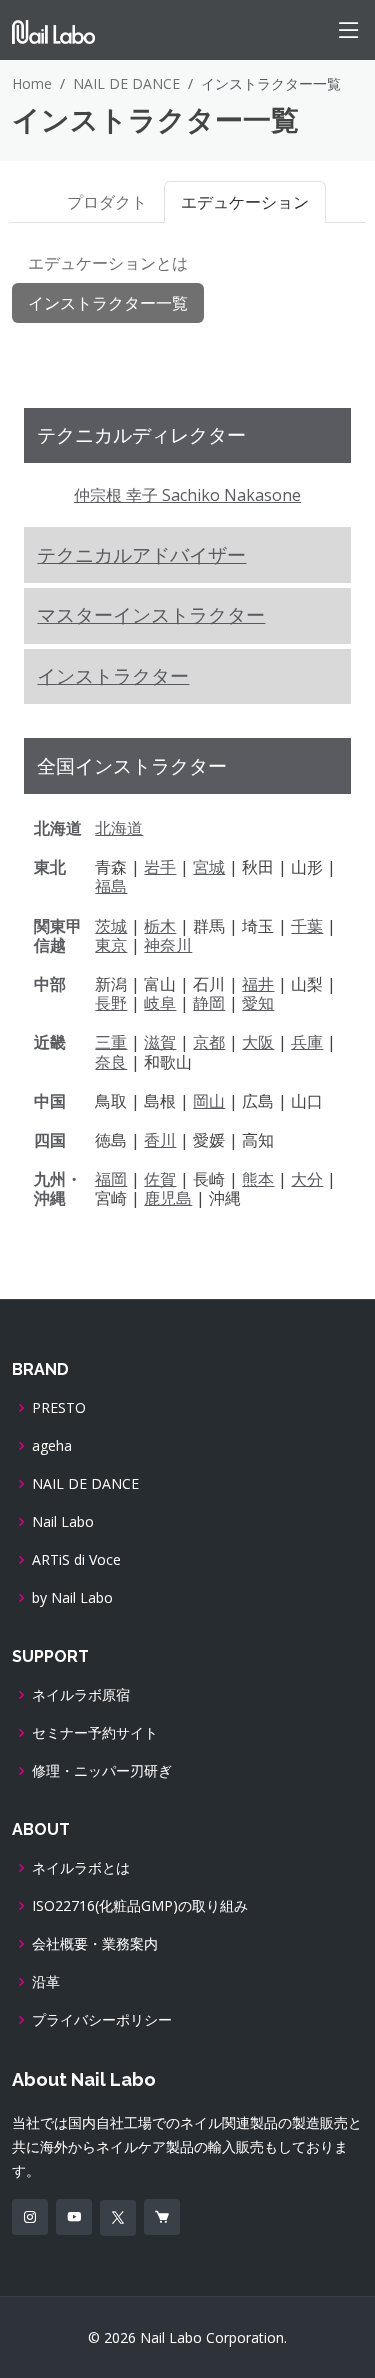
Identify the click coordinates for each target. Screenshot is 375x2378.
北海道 (119, 828)
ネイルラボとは (81, 1868)
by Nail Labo (72, 1598)
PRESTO (59, 1408)
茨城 (111, 926)
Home (32, 83)
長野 (111, 1003)
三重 (111, 1042)
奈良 (111, 1062)
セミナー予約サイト (95, 1733)
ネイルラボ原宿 (81, 1695)
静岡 (209, 1003)
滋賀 (160, 1042)
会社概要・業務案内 (95, 1944)
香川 (160, 1140)
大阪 (258, 1042)
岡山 (209, 1101)
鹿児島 (168, 1198)
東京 (111, 945)
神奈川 (168, 945)
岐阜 (160, 1003)
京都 (209, 1042)
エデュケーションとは (108, 263)
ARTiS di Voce (76, 1560)
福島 (111, 886)
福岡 (111, 1179)
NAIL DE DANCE (126, 83)
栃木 (160, 926)
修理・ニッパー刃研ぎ (102, 1771)
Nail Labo (63, 1522)
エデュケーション (245, 202)
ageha (52, 1446)
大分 (307, 1179)
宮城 (209, 867)
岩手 (160, 867)
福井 (258, 984)
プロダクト (107, 202)
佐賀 (160, 1179)
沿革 (46, 1982)
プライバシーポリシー (102, 2020)
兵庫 (307, 1042)
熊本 (258, 1179)
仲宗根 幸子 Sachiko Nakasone (187, 495)
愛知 (258, 1003)
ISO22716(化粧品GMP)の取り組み (140, 1906)
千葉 (307, 926)
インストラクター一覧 (108, 303)
